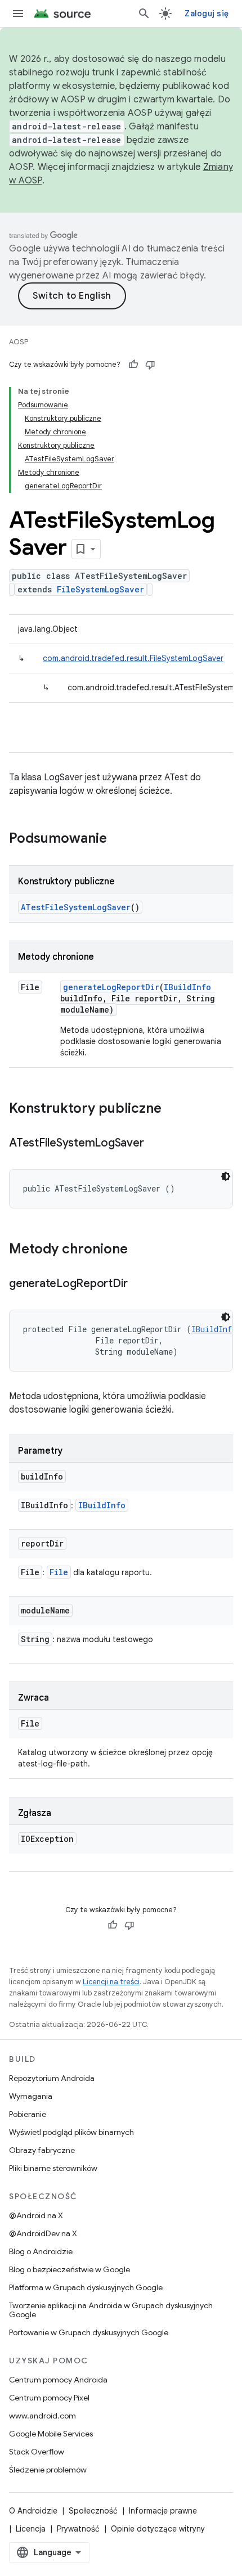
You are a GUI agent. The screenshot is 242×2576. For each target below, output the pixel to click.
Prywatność (78, 2529)
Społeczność (93, 2511)
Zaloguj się (207, 14)
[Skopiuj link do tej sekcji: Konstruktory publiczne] (173, 1109)
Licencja (31, 2529)
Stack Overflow (37, 2452)
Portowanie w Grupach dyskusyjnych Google (89, 2332)
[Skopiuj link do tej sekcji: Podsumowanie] (118, 839)
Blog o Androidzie (41, 2251)
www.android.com (42, 2416)
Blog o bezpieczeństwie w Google (70, 2269)
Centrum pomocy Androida (58, 2380)
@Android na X (36, 2215)
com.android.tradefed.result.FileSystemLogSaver (133, 658)
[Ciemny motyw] (226, 1176)
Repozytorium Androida (52, 2078)
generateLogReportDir (111, 987)
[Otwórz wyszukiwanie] (144, 14)
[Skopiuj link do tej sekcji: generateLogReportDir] (139, 1284)
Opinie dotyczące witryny (158, 2529)
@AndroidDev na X (43, 2233)
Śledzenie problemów (48, 2470)
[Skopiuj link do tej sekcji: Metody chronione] (139, 1250)
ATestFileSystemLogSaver (76, 907)
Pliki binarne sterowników (53, 2168)
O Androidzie (33, 2511)
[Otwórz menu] (18, 14)
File (59, 1572)
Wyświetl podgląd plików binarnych (71, 2132)
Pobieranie (28, 2114)
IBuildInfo (187, 987)
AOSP (19, 342)
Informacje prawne (163, 2511)
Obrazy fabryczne (42, 2150)
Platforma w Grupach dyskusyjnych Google (86, 2287)
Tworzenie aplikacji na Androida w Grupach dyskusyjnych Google (111, 2310)
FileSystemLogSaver (100, 589)
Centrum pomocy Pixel (49, 2398)
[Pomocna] (133, 365)
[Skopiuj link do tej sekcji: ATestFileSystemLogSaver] (155, 1144)
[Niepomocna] (150, 365)
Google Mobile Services (51, 2434)
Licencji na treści (111, 1982)
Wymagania (31, 2096)
